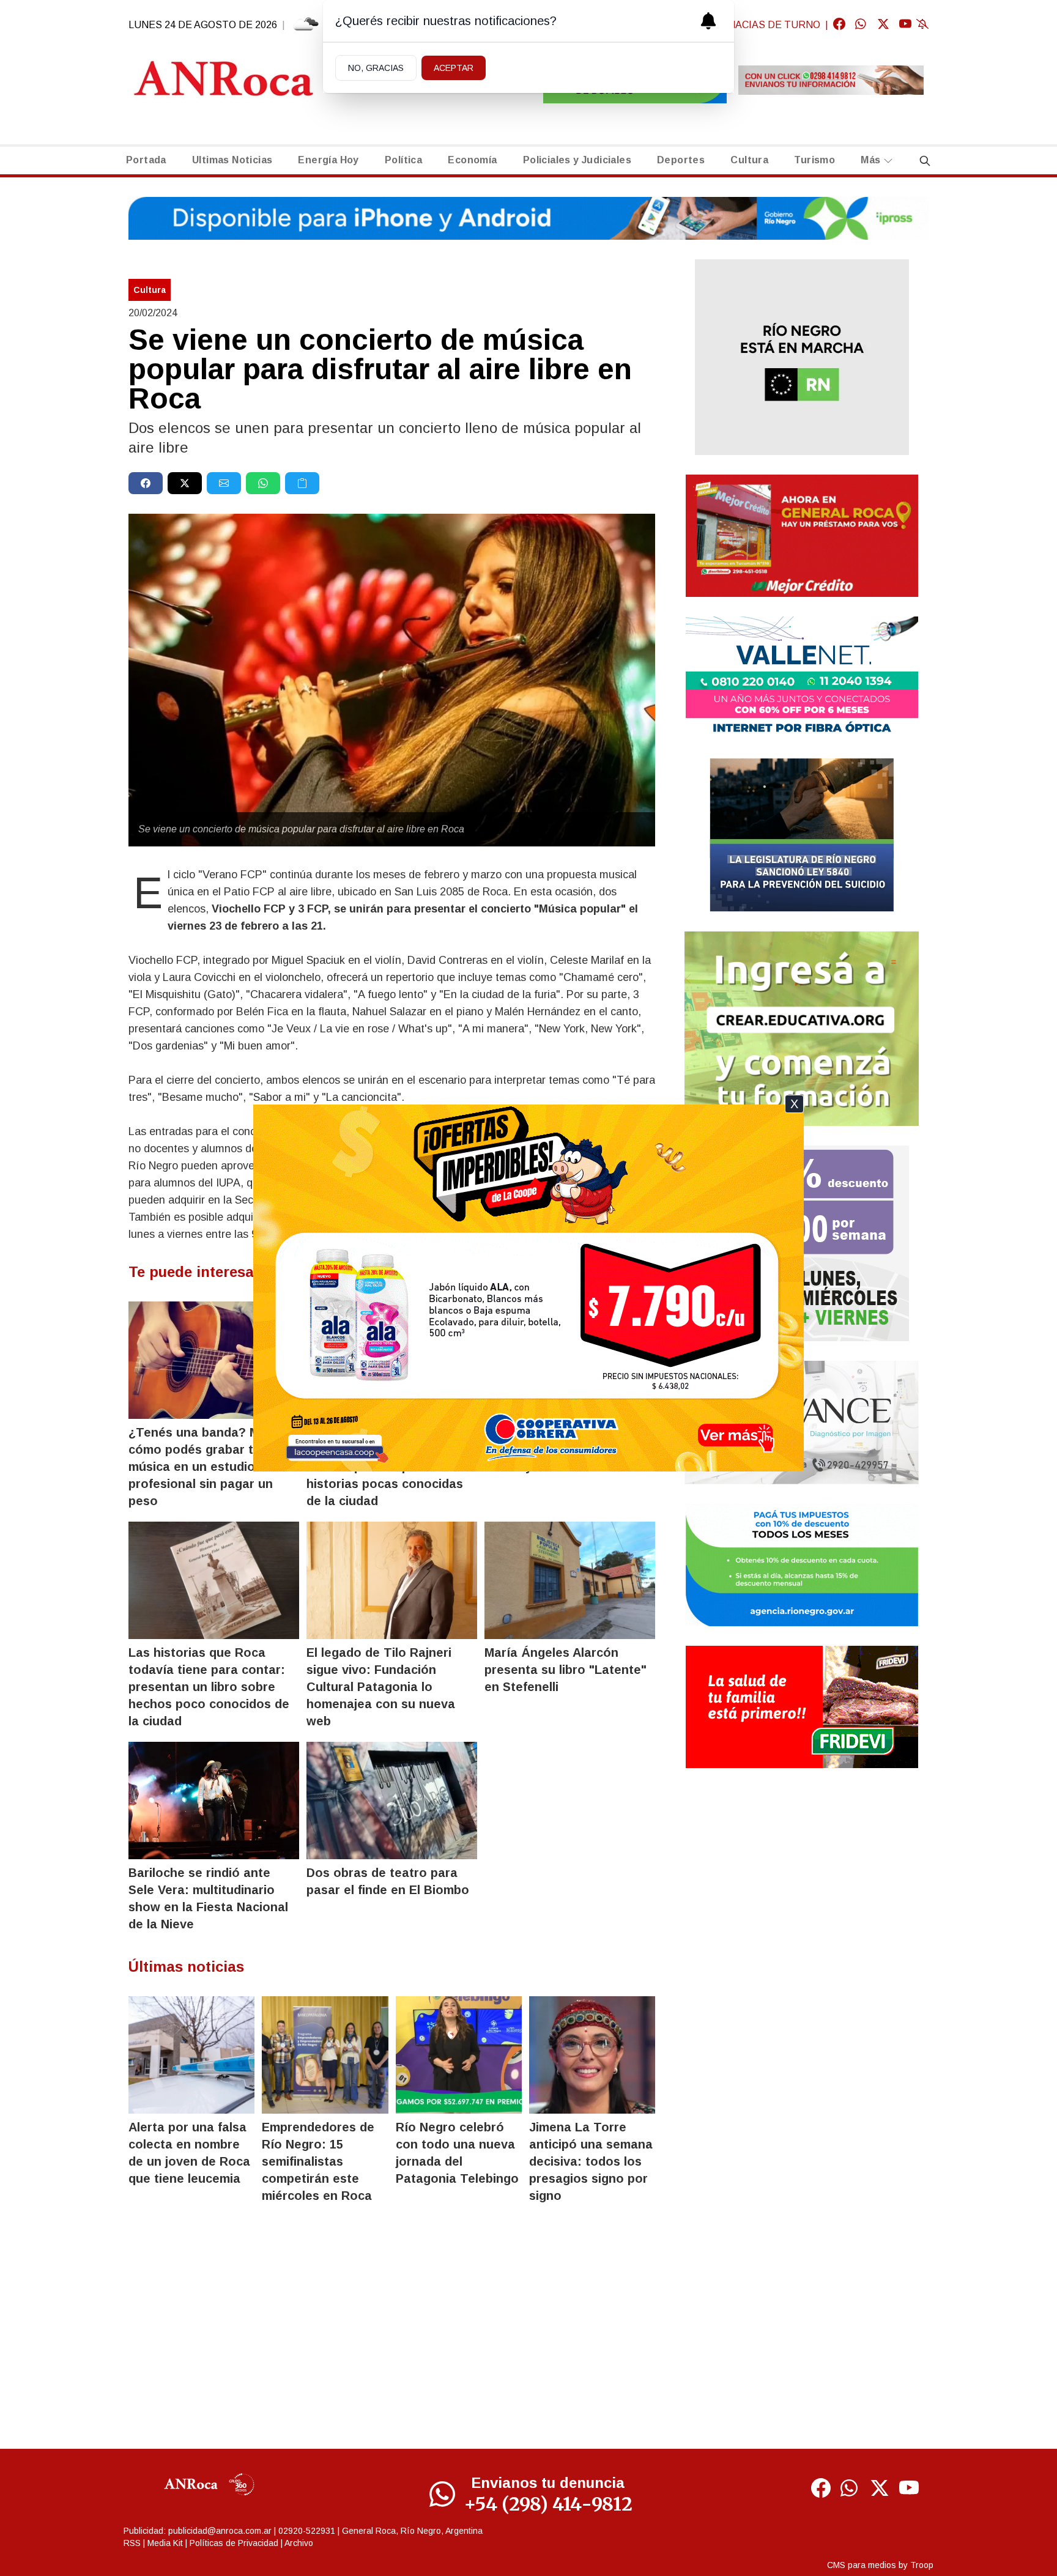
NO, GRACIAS (376, 68)
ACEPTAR (454, 68)
